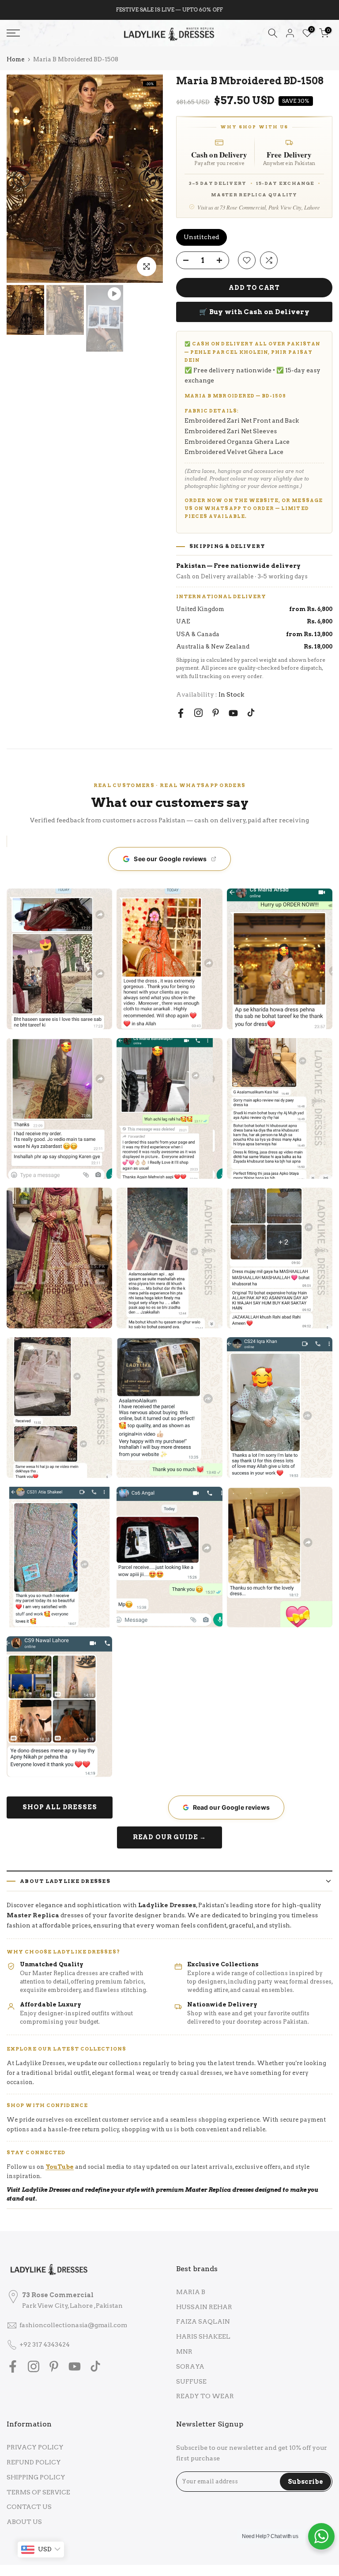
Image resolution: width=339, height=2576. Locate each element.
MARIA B (191, 2292)
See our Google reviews (170, 859)
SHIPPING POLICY (36, 2477)
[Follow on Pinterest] (216, 713)
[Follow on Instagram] (198, 713)
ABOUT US (24, 2522)
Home (15, 59)
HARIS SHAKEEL (203, 2336)
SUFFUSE (191, 2381)
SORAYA (190, 2366)
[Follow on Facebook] (181, 713)
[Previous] (22, 179)
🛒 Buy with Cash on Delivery (254, 312)
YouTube (60, 2167)
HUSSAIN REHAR (204, 2307)
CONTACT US (29, 2507)
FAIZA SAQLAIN (203, 2321)
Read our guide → (169, 1837)
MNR (184, 2351)
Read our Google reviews (231, 1807)
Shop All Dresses (60, 1807)
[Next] (147, 179)
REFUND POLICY (34, 2462)
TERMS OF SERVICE (38, 2492)
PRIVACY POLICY (35, 2447)
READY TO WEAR (205, 2396)
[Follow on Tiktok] (251, 713)
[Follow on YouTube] (233, 713)
